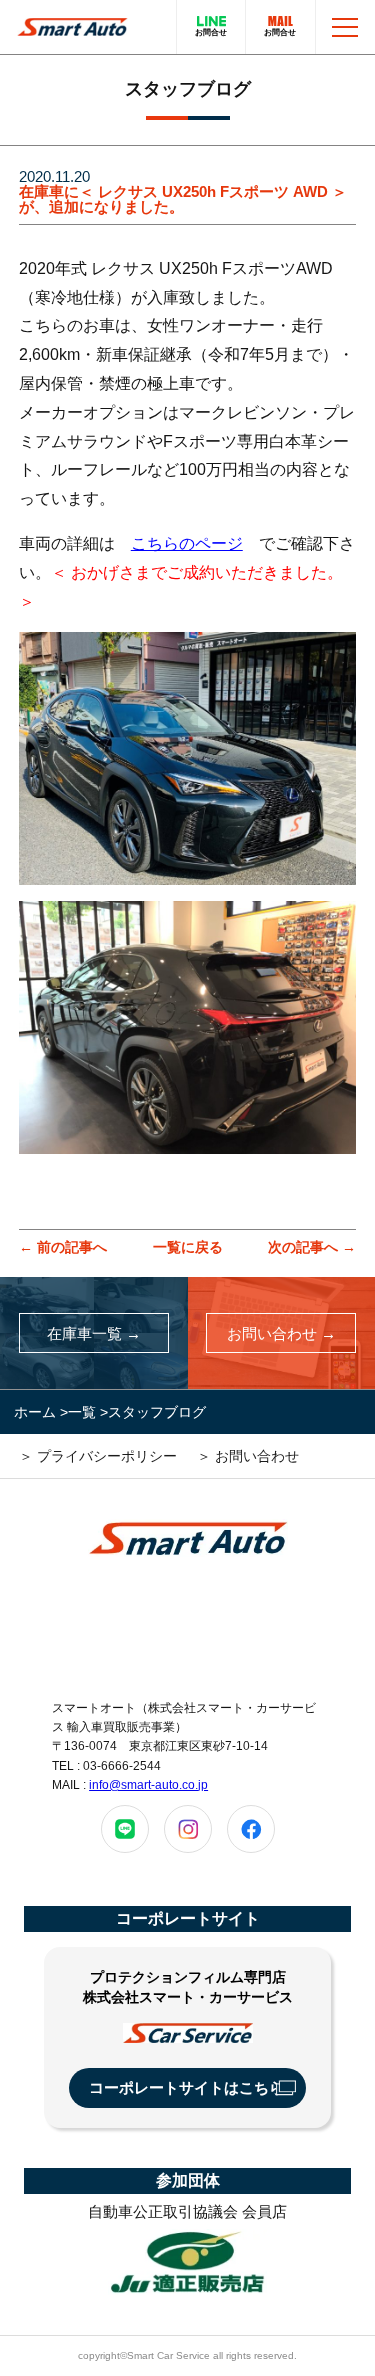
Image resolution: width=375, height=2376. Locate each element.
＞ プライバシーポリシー (98, 1456)
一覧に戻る (188, 1247)
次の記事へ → (312, 1247)
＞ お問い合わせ (248, 1456)
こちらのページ (187, 543)
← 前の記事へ (63, 1247)
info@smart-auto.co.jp (148, 1785)
